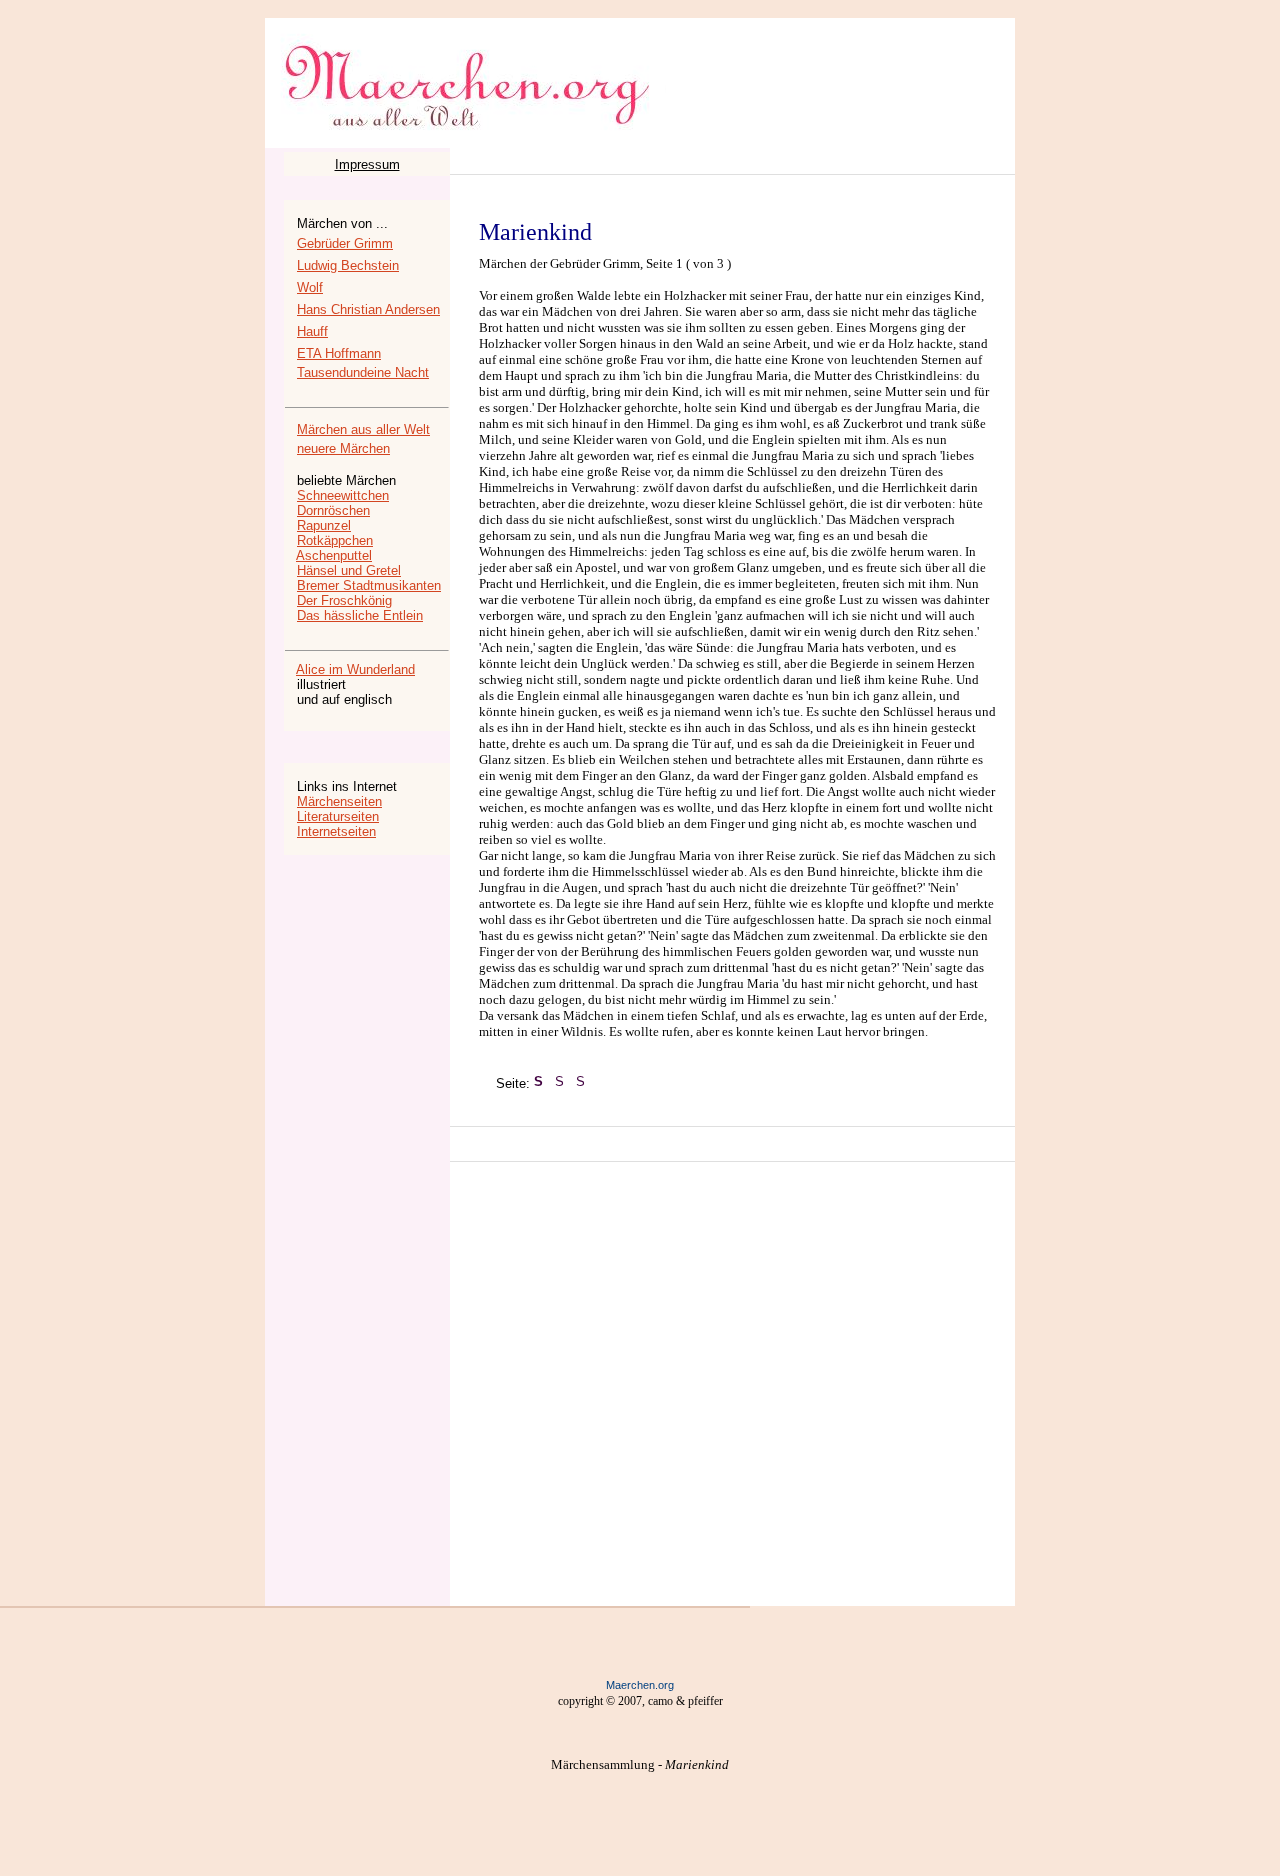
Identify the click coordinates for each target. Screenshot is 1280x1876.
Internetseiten (336, 831)
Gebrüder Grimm (345, 243)
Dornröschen (333, 510)
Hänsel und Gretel (349, 570)
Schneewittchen (343, 495)
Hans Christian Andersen (368, 309)
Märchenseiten (339, 801)
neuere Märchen (343, 448)
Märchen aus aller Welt (363, 429)
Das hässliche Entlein (360, 615)
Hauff (312, 331)
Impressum (367, 164)
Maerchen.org (640, 1685)
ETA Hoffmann (339, 353)
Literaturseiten (338, 816)
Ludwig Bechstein (348, 265)
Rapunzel (324, 525)
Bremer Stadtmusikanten (369, 585)
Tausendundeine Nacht (363, 372)
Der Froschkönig (344, 600)
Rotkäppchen (335, 540)
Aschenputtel (334, 555)
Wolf (310, 287)
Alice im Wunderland (355, 669)
